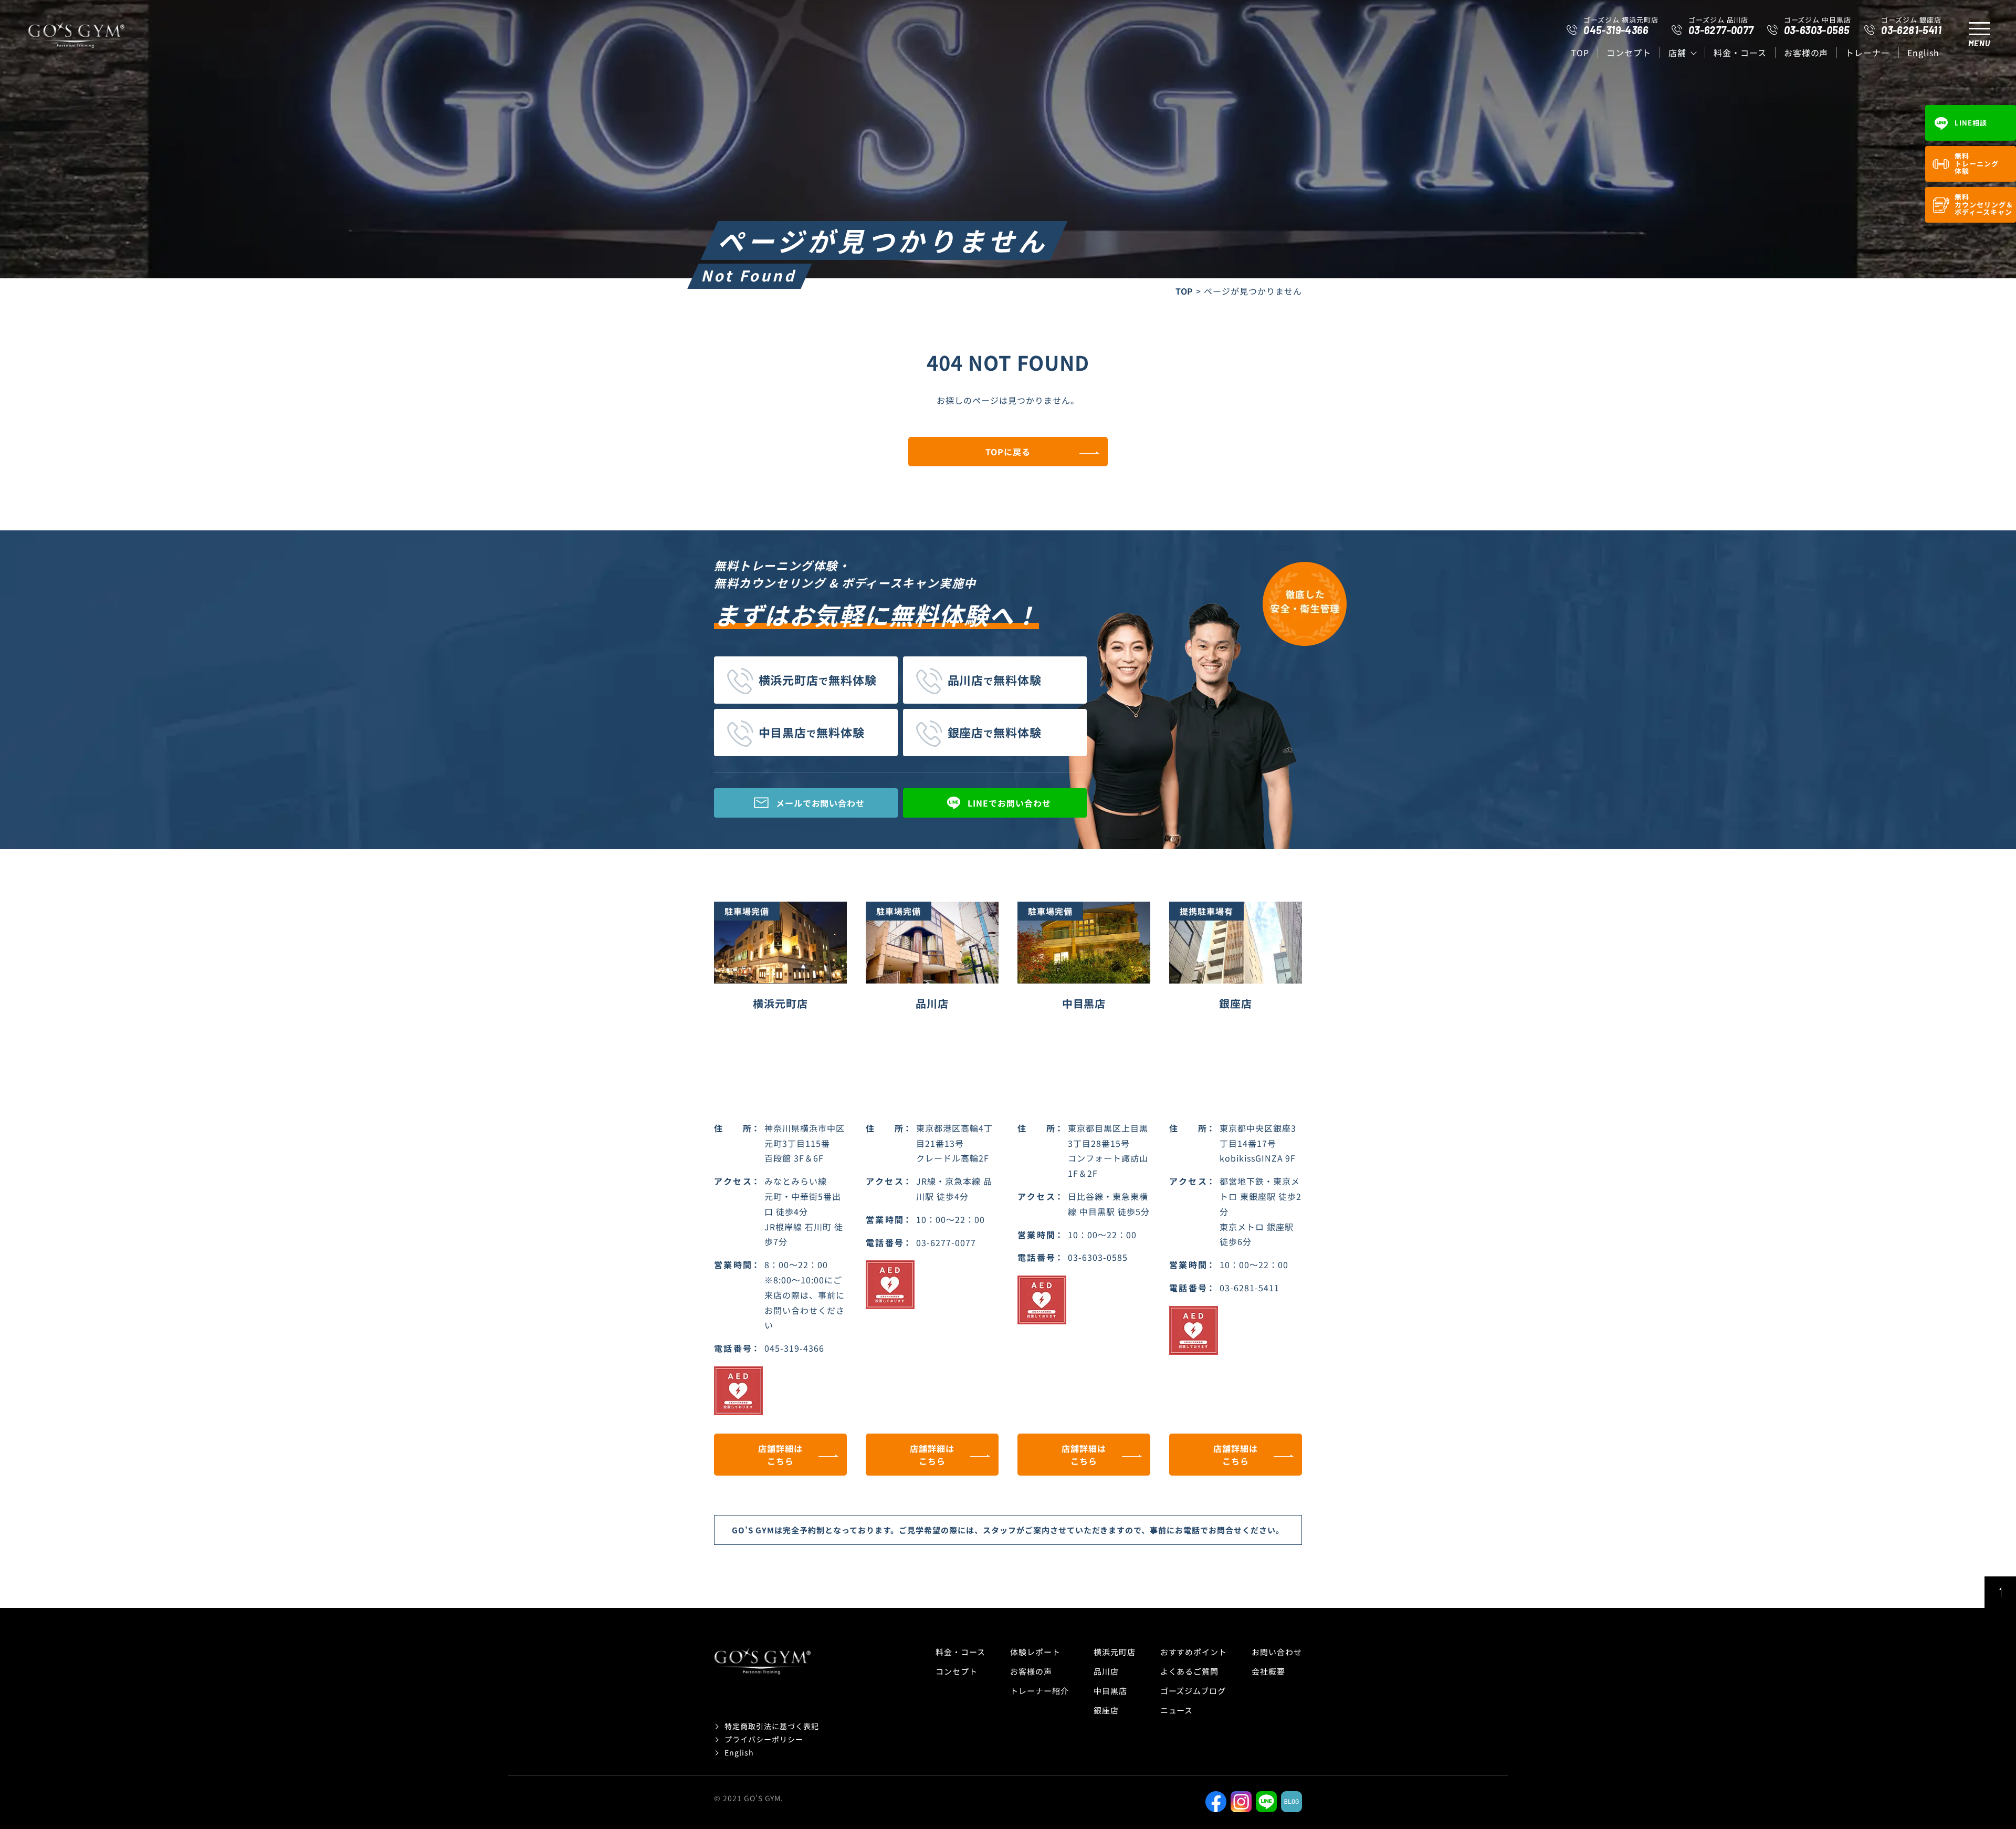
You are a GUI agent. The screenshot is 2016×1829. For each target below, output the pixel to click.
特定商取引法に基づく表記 (772, 1726)
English (1923, 53)
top (1580, 53)
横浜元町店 (1115, 1652)
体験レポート (1035, 1652)
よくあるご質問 (1190, 1671)
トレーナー (1868, 53)
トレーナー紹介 (1039, 1691)
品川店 (1106, 1671)
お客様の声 (1806, 53)
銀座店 (1106, 1710)
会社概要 (1268, 1671)
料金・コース (1740, 53)
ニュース (1177, 1710)
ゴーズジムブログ (1193, 1691)
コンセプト (1629, 53)
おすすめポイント (1194, 1652)
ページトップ (2000, 1592)
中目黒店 (1110, 1691)
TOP (1185, 291)
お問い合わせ (1277, 1652)
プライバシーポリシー (764, 1739)
